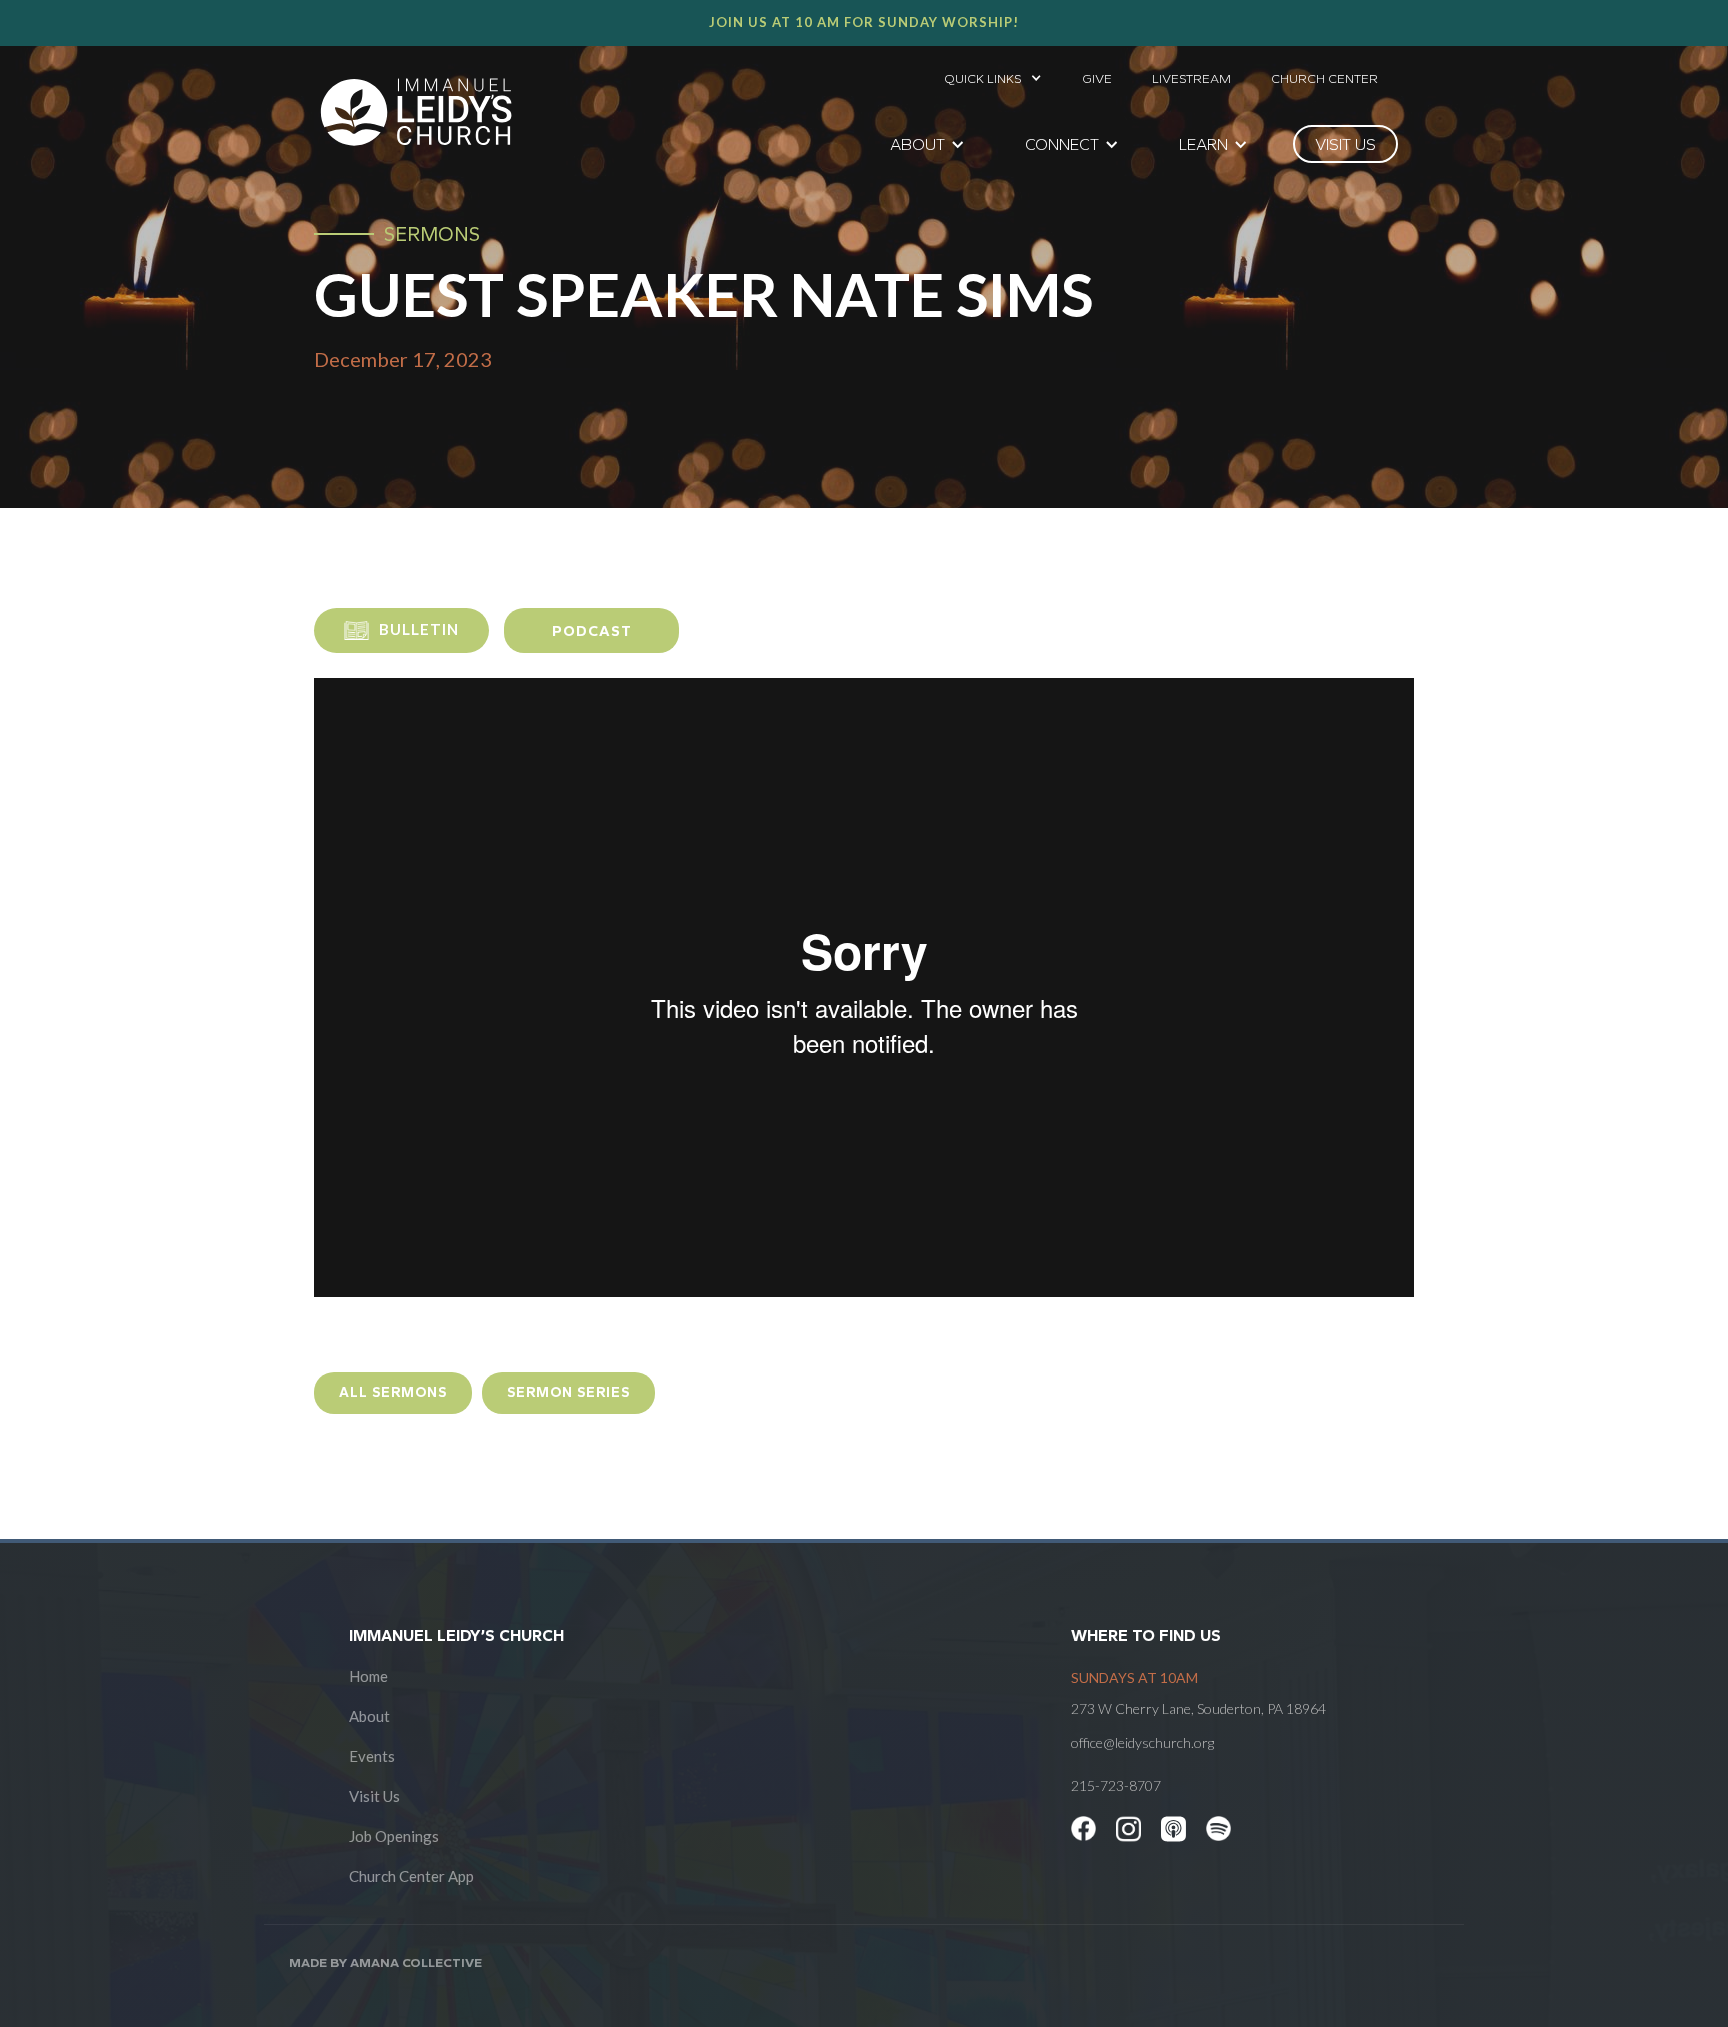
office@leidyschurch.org (1142, 1742)
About (369, 1716)
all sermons (393, 1392)
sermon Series (568, 1392)
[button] (993, 73)
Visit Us (374, 1796)
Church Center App (411, 1876)
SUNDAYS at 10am (1134, 1677)
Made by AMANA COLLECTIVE (385, 1962)
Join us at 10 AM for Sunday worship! (864, 22)
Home (368, 1676)
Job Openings (394, 1836)
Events (372, 1756)
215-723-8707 (1116, 1785)
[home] (416, 112)
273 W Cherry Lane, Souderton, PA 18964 (1198, 1708)
